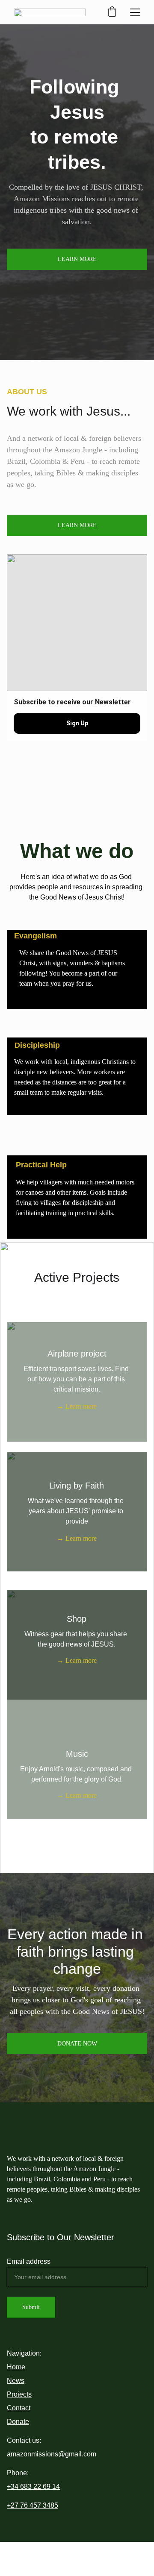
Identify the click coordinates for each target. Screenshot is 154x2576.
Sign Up (77, 723)
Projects (19, 2394)
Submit (31, 2307)
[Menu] (135, 12)
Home (16, 2367)
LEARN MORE (77, 259)
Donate (18, 2422)
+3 (11, 2487)
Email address (29, 2261)
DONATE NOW (77, 2044)
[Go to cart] (112, 12)
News (16, 2381)
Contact (19, 2408)
